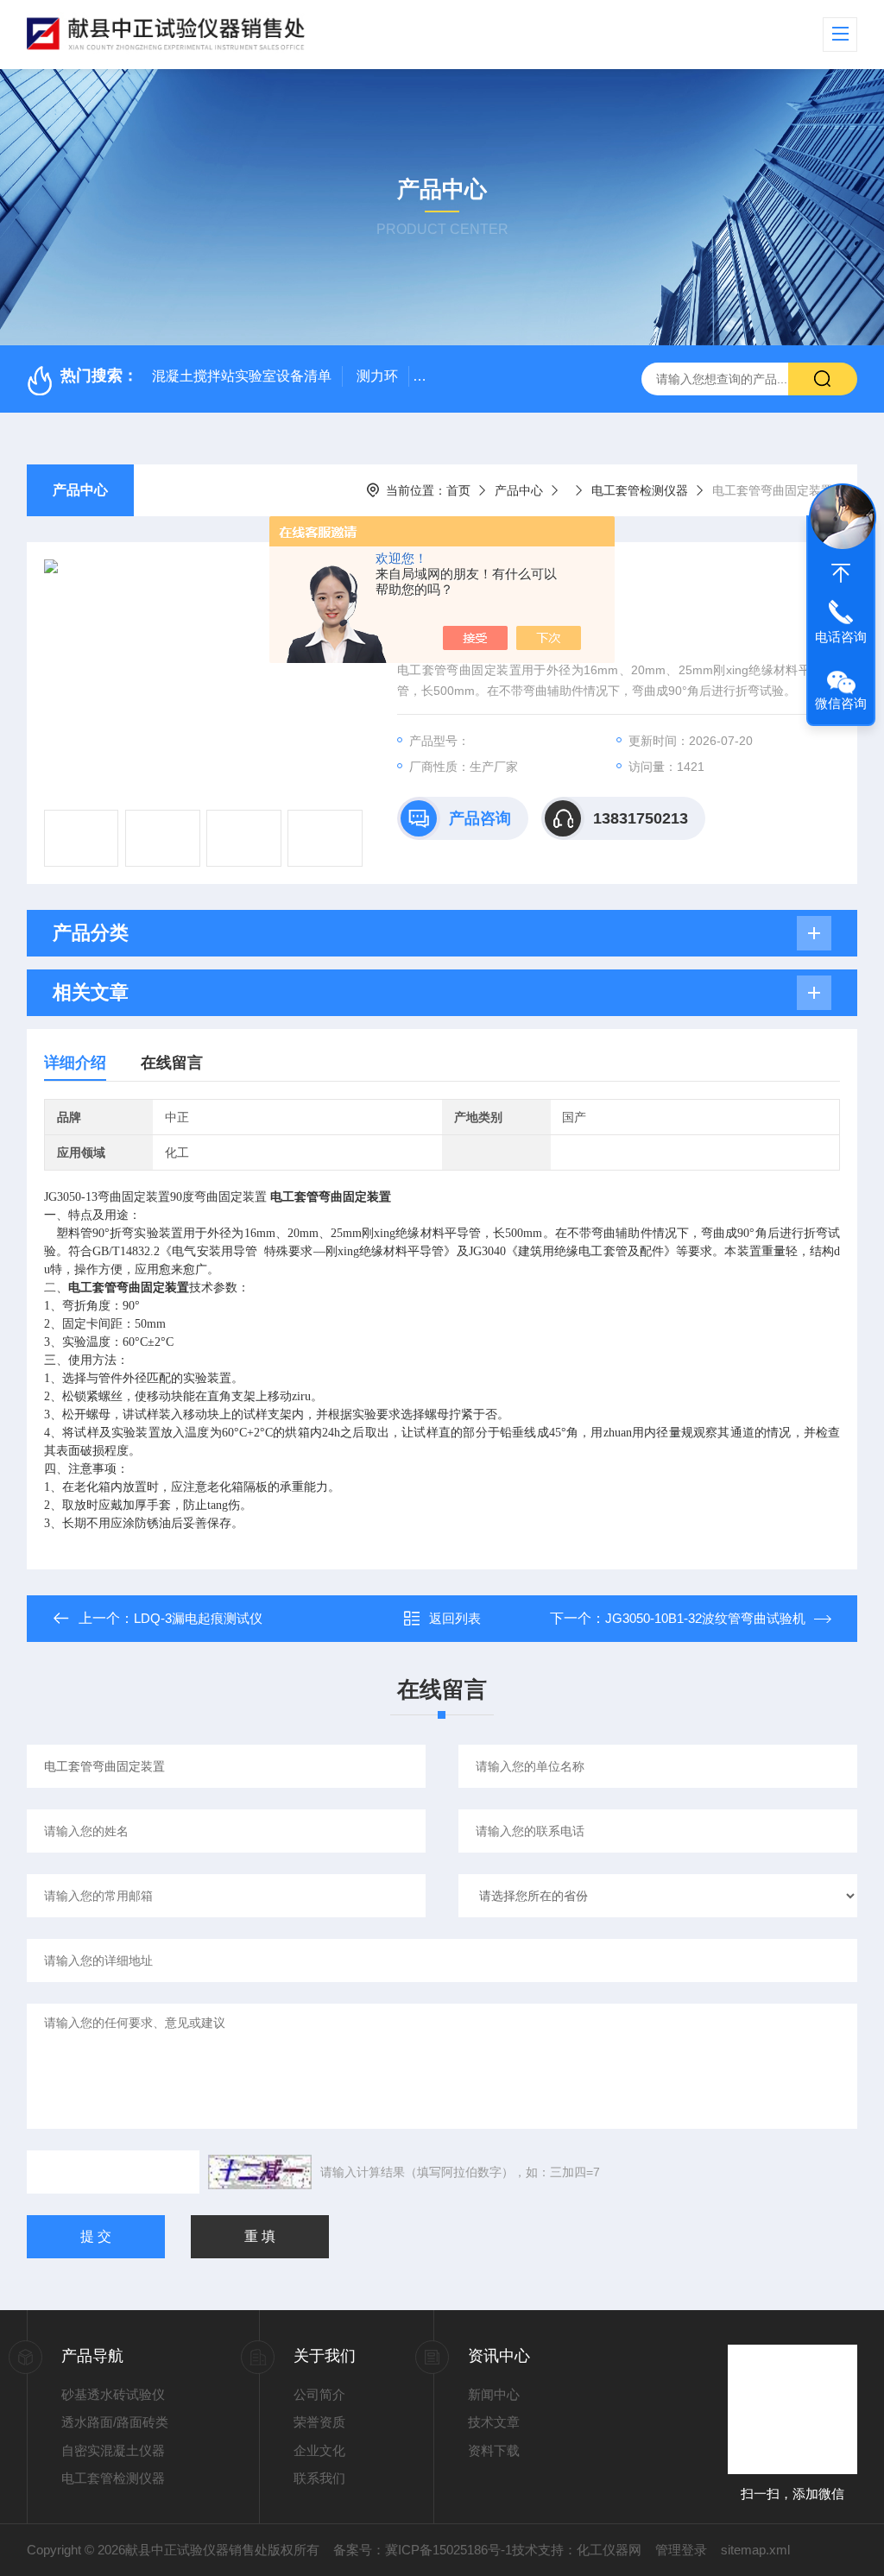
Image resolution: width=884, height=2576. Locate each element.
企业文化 (319, 2450)
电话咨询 (841, 637)
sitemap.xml (755, 2550)
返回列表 (455, 1618)
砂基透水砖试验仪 (113, 2394)
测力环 (377, 376)
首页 (458, 490)
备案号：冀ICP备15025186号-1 (423, 2550)
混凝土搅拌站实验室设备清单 (242, 376)
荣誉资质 (319, 2422)
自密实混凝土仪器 (113, 2450)
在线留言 (172, 1063)
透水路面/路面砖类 (115, 2422)
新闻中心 (494, 2394)
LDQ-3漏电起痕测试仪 (198, 1618)
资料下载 (494, 2450)
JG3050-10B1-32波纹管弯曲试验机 (705, 1618)
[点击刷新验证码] (260, 2172)
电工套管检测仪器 (640, 490)
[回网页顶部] (841, 573)
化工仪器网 (609, 2550)
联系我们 (319, 2478)
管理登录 (681, 2550)
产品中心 (80, 490)
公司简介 (319, 2394)
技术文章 (494, 2422)
